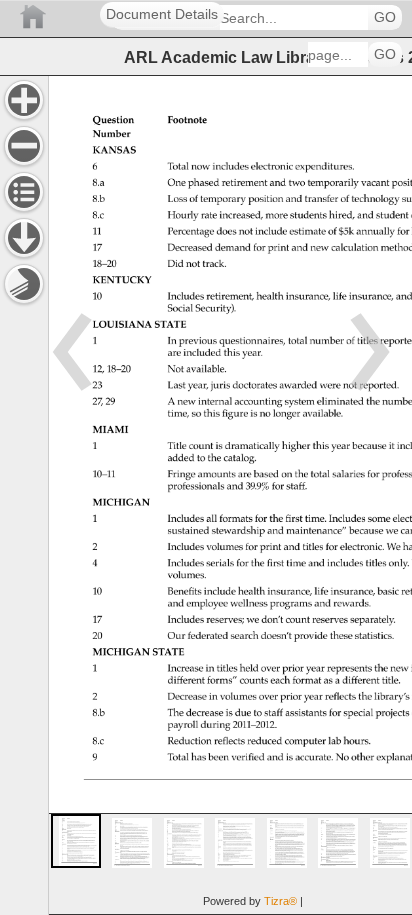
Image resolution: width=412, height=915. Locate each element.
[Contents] (24, 192)
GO (385, 17)
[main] (230, 495)
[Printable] (24, 284)
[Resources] (24, 238)
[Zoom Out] (24, 146)
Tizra (280, 901)
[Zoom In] (24, 100)
